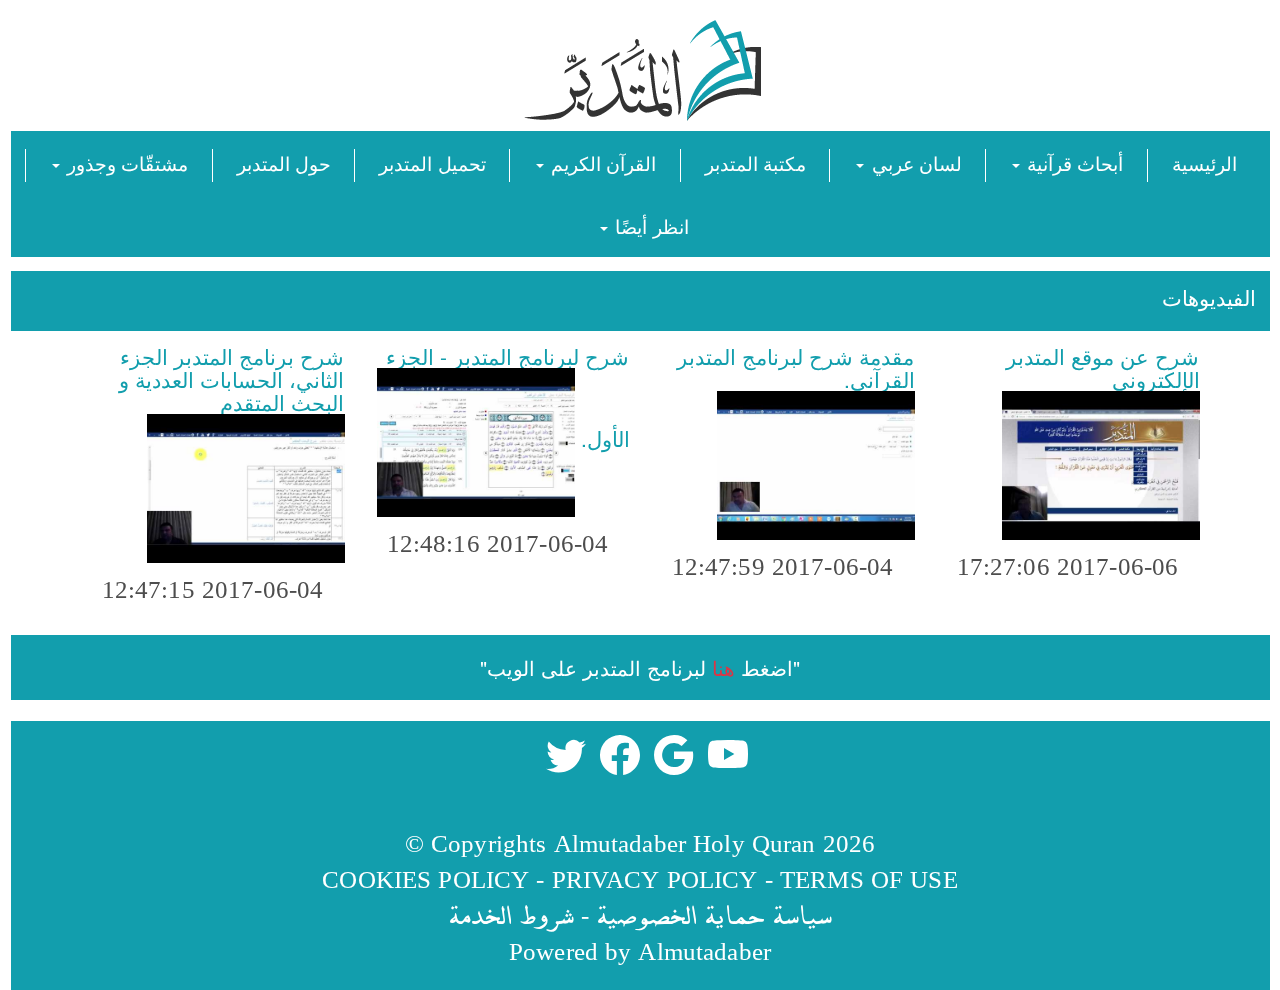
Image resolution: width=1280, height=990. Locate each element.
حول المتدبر (284, 162)
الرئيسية (1204, 162)
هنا (723, 667)
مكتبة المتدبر (755, 162)
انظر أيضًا (649, 225)
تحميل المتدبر (432, 162)
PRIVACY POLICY (655, 878)
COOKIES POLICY (425, 878)
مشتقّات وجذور (125, 162)
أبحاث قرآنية (1072, 162)
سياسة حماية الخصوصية (714, 914)
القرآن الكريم (601, 162)
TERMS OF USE (869, 878)
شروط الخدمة (511, 914)
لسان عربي (913, 162)
